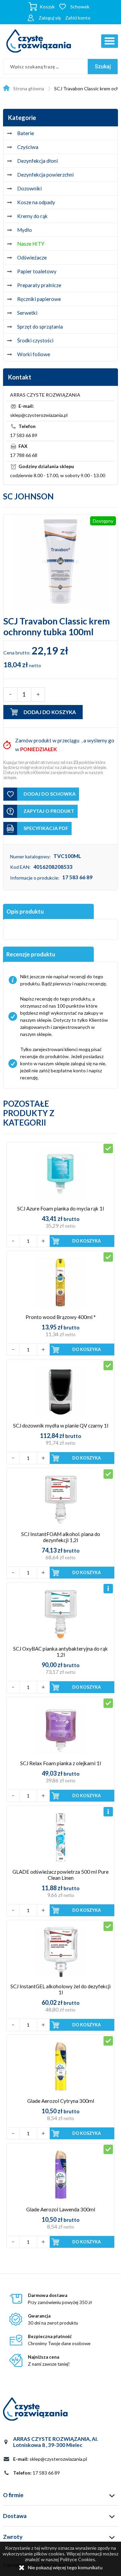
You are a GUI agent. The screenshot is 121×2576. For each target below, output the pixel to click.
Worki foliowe (34, 354)
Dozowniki (29, 188)
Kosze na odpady (36, 202)
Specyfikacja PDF (46, 828)
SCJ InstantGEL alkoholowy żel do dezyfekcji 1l (61, 1989)
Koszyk (47, 7)
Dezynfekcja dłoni (37, 161)
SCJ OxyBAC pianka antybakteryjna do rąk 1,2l (61, 1652)
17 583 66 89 (77, 877)
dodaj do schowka (50, 794)
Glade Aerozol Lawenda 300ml (61, 2209)
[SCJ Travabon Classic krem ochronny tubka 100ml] (61, 562)
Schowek (80, 7)
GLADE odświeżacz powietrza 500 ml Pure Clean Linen (61, 1875)
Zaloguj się (50, 18)
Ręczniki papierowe (39, 299)
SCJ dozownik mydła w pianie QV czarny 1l (61, 1425)
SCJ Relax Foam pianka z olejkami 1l (61, 1763)
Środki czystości (35, 340)
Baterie (26, 133)
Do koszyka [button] (87, 1241)
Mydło (25, 230)
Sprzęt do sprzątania (40, 327)
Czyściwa (28, 147)
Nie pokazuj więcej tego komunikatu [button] (65, 2567)
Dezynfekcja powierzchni (45, 175)
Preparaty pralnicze (39, 285)
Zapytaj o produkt (49, 811)
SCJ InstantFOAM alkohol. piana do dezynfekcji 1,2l (61, 1537)
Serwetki (27, 313)
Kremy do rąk (32, 216)
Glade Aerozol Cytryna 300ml (61, 2101)
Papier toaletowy (37, 271)
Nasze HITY (31, 244)
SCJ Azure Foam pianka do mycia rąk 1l (61, 1208)
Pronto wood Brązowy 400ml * (61, 1317)
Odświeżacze (32, 257)
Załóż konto (78, 18)
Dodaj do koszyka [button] (50, 712)
